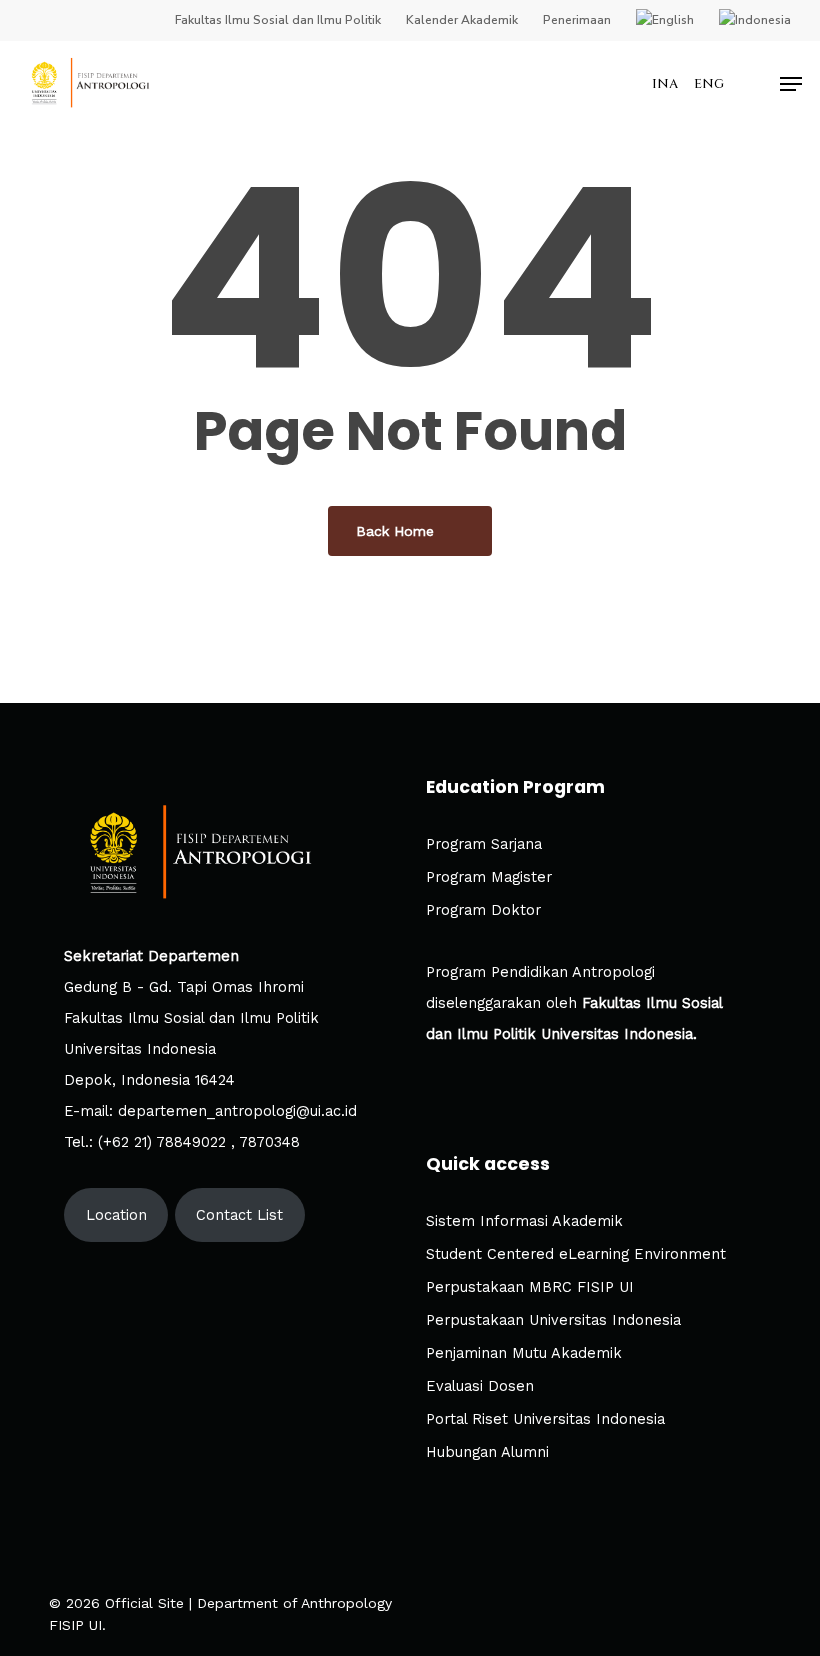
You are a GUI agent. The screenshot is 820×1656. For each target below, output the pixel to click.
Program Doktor (483, 910)
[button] (791, 84)
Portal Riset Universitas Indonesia (545, 1419)
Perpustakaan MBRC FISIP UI (530, 1287)
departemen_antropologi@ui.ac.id (237, 1111)
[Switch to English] (665, 20)
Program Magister (489, 877)
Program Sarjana (484, 844)
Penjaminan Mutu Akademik (524, 1353)
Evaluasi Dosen (480, 1386)
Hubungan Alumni (487, 1452)
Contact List (239, 1215)
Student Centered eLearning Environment (576, 1254)
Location (116, 1215)
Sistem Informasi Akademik (524, 1221)
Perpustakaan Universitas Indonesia (553, 1320)
